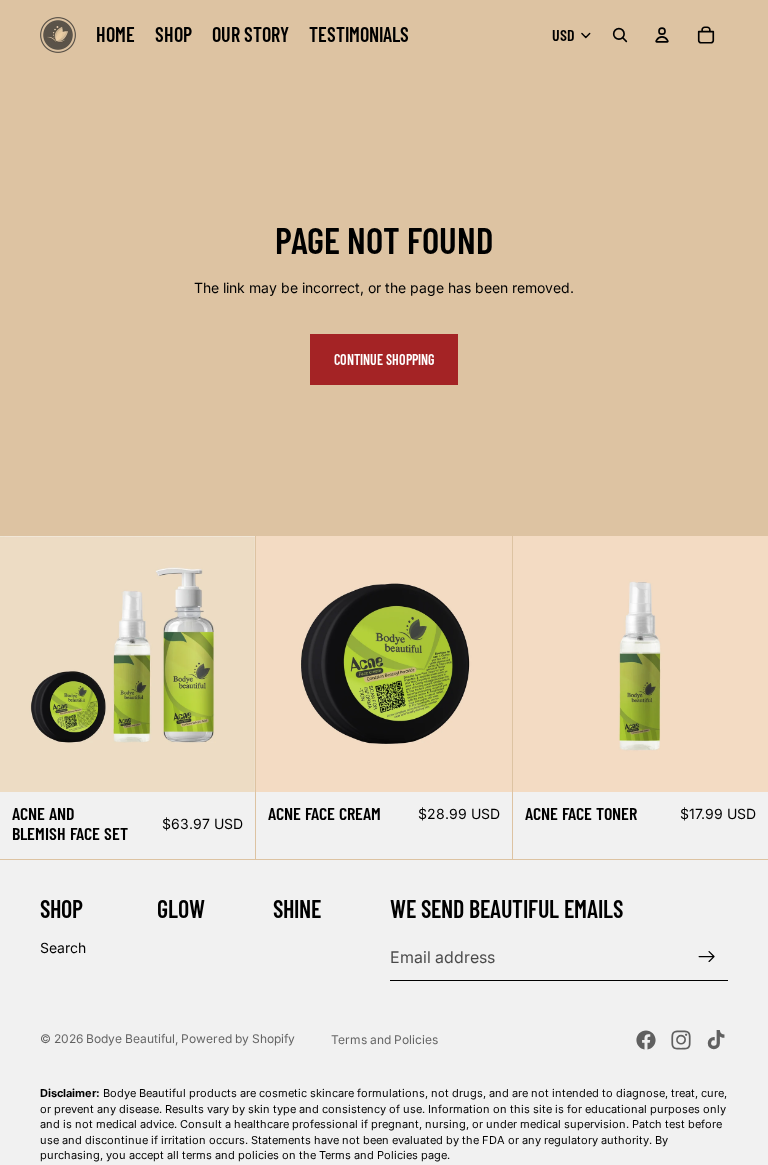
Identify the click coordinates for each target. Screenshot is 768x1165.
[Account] (662, 35)
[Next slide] (738, 664)
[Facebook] (646, 1040)
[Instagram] (681, 1040)
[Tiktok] (716, 1040)
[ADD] (225, 761)
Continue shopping (384, 359)
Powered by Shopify (238, 1038)
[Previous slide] (543, 664)
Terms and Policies (384, 1039)
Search (63, 947)
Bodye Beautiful (130, 1038)
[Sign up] (707, 957)
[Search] (620, 35)
